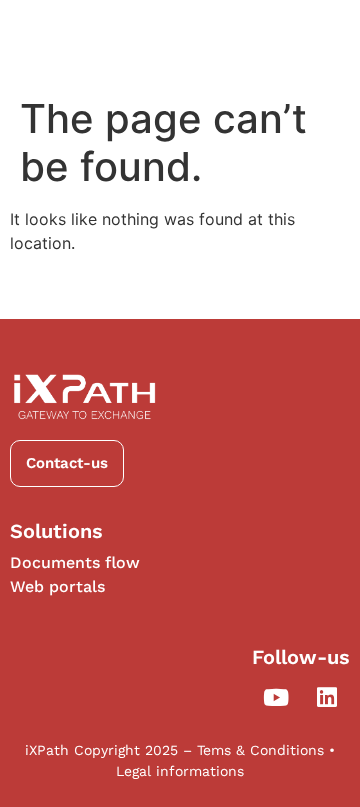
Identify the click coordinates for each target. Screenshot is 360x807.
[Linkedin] (327, 697)
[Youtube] (276, 697)
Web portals (57, 586)
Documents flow (75, 562)
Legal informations (180, 771)
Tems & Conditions (260, 750)
